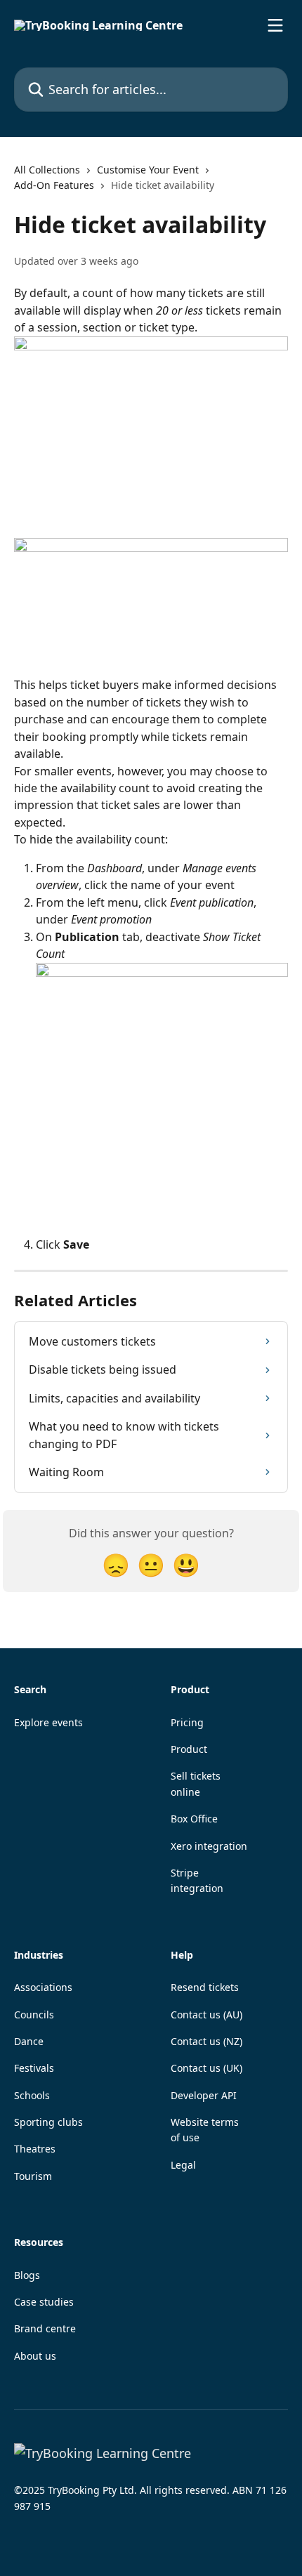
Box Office (194, 1819)
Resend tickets (205, 1987)
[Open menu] (275, 25)
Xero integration (209, 1846)
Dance (29, 2041)
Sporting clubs (48, 2122)
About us (35, 2356)
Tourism (33, 2176)
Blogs (27, 2275)
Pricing (187, 1722)
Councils (34, 2015)
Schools (32, 2095)
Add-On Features (54, 185)
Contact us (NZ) (206, 2041)
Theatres (35, 2149)
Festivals (34, 2068)
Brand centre (45, 2328)
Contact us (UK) (206, 2068)
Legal (183, 2165)
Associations (43, 1987)
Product (189, 1749)
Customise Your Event (148, 170)
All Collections (47, 170)
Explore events (48, 1722)
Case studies (44, 2302)
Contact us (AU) (206, 2015)
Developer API (204, 2095)
